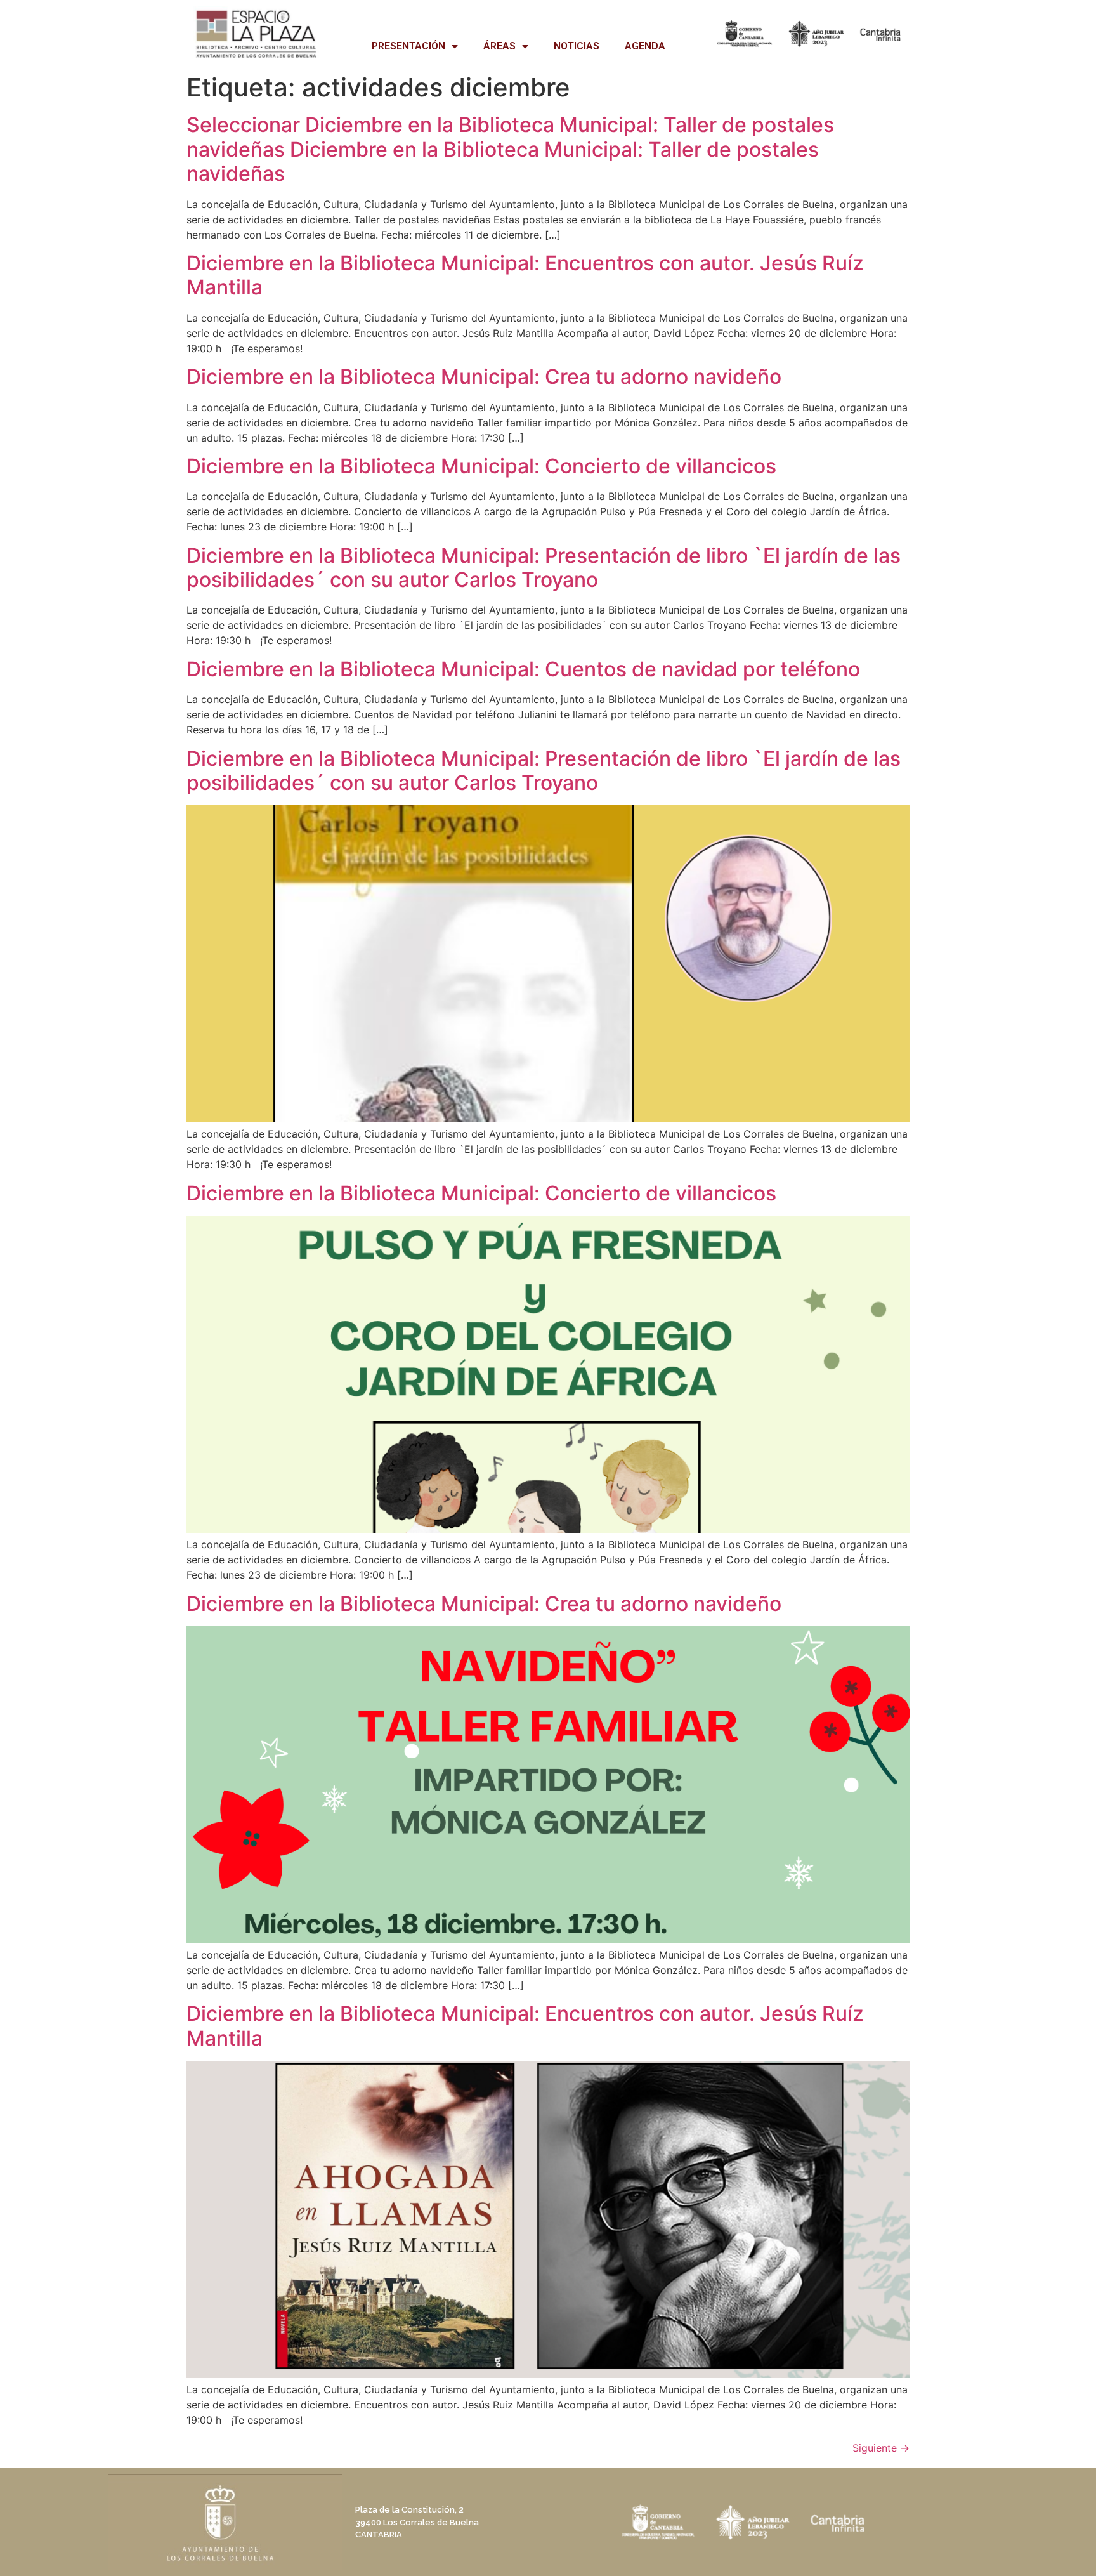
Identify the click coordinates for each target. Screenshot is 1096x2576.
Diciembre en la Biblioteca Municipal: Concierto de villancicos (481, 466)
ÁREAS (499, 46)
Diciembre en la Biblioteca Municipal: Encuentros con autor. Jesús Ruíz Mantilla (525, 275)
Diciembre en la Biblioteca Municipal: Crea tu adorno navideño (484, 377)
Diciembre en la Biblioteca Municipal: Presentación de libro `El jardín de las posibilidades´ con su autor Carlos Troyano (544, 568)
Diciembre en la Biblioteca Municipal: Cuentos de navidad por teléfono (523, 669)
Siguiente (881, 2448)
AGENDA (645, 46)
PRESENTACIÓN (408, 46)
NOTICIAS (577, 46)
